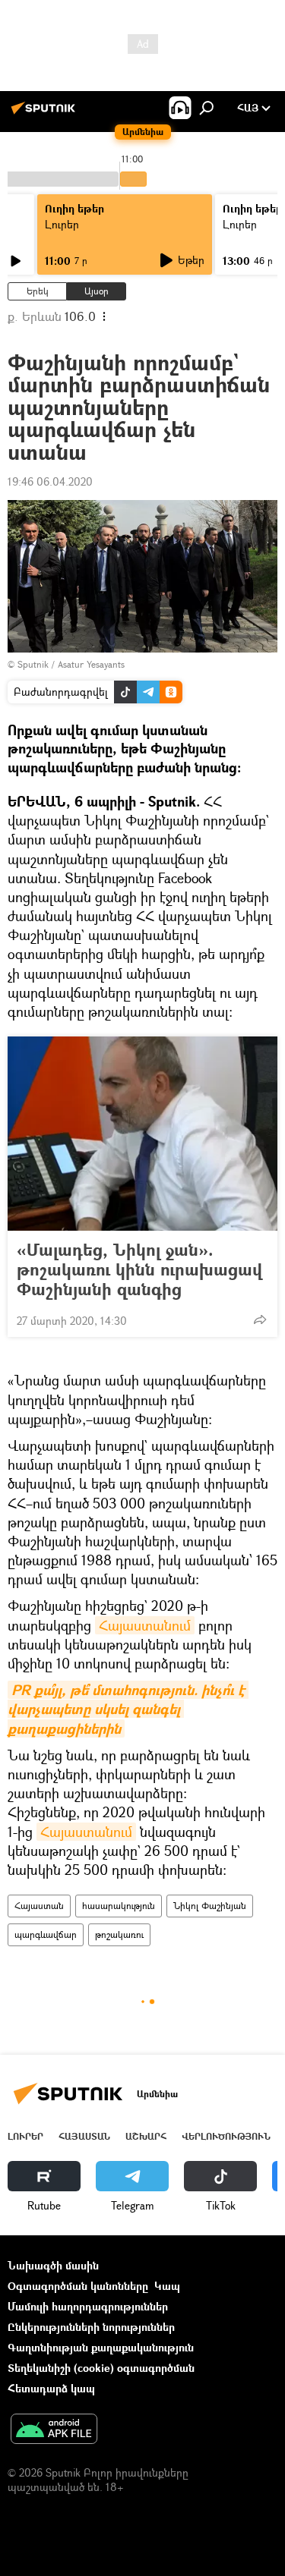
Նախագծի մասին (53, 2265)
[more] (260, 1319)
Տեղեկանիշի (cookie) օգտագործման (101, 2368)
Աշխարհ (146, 2136)
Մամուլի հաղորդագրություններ (88, 2306)
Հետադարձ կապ (51, 2388)
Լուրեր (62, 224)
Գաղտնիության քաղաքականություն (101, 2347)
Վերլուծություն (226, 2136)
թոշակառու (119, 1934)
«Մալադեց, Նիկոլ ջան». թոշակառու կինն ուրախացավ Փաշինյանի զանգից (139, 1269)
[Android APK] (54, 2430)
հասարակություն (119, 1906)
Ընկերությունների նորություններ (91, 2327)
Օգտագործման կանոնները (78, 2286)
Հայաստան (39, 1906)
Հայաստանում (145, 1625)
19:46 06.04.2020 (50, 481)
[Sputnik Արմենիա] (46, 113)
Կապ (167, 2286)
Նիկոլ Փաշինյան (210, 1906)
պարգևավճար (46, 1934)
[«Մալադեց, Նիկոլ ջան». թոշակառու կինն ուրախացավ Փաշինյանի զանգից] (142, 1134)
